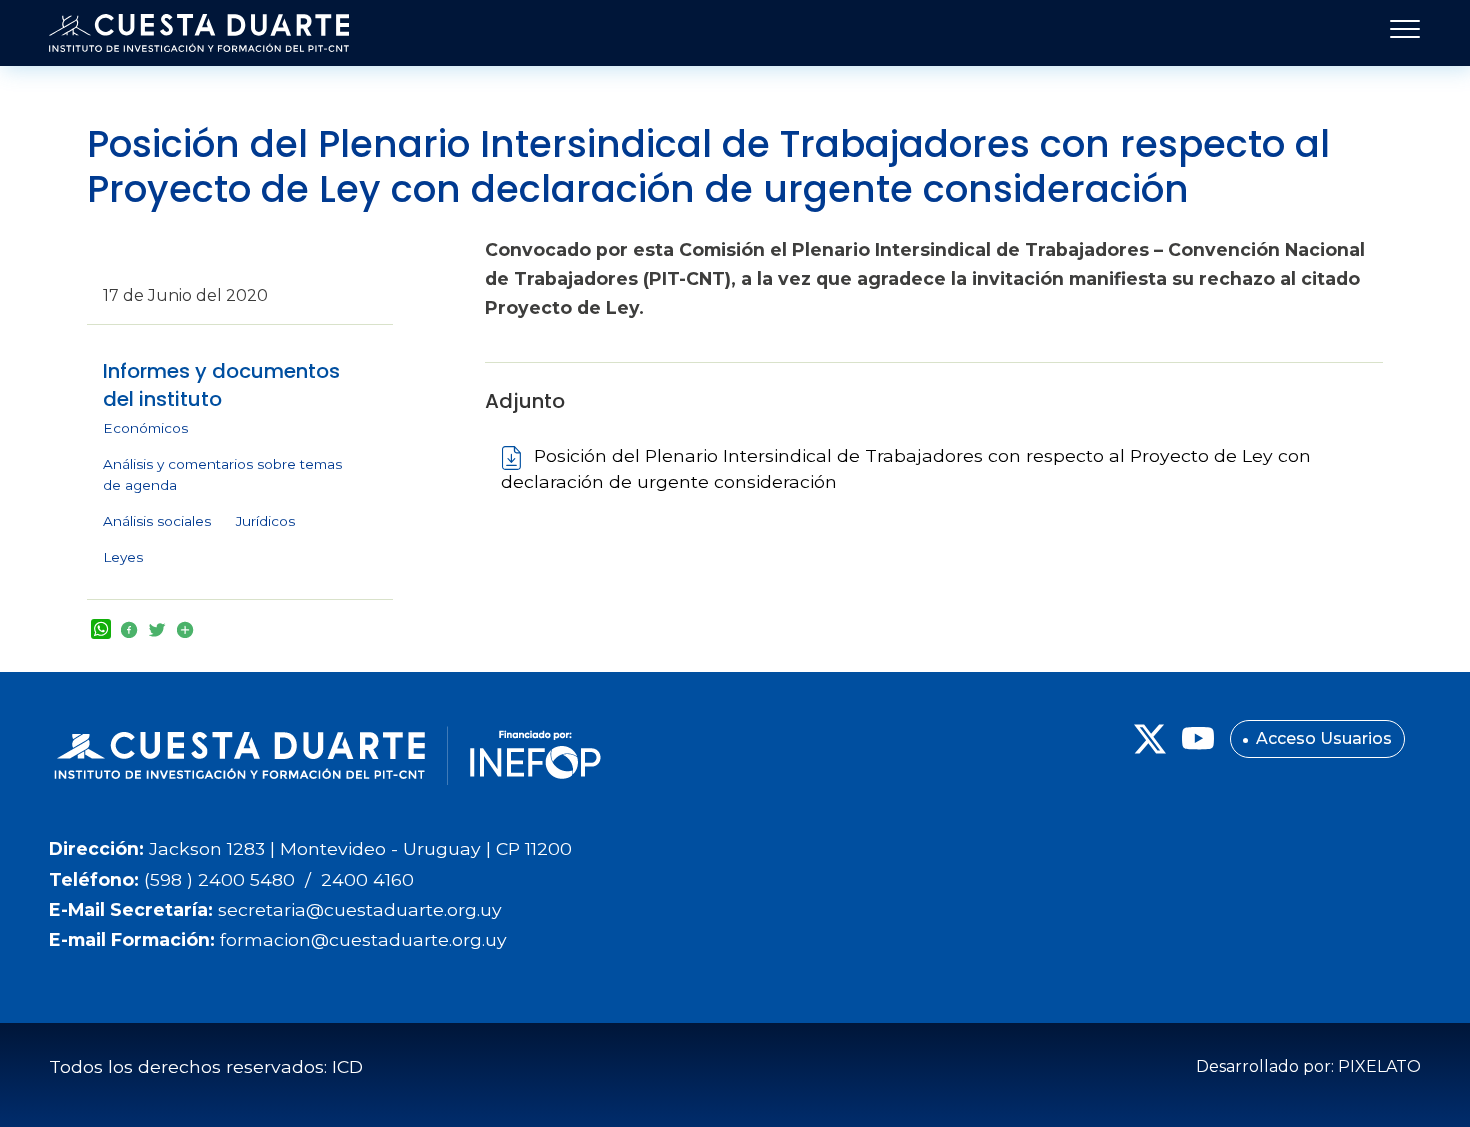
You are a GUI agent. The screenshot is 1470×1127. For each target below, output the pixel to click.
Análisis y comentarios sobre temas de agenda (222, 475)
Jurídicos (265, 521)
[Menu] (1399, 33)
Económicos (145, 428)
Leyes (123, 557)
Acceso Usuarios (1324, 738)
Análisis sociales (157, 521)
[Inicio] (199, 33)
